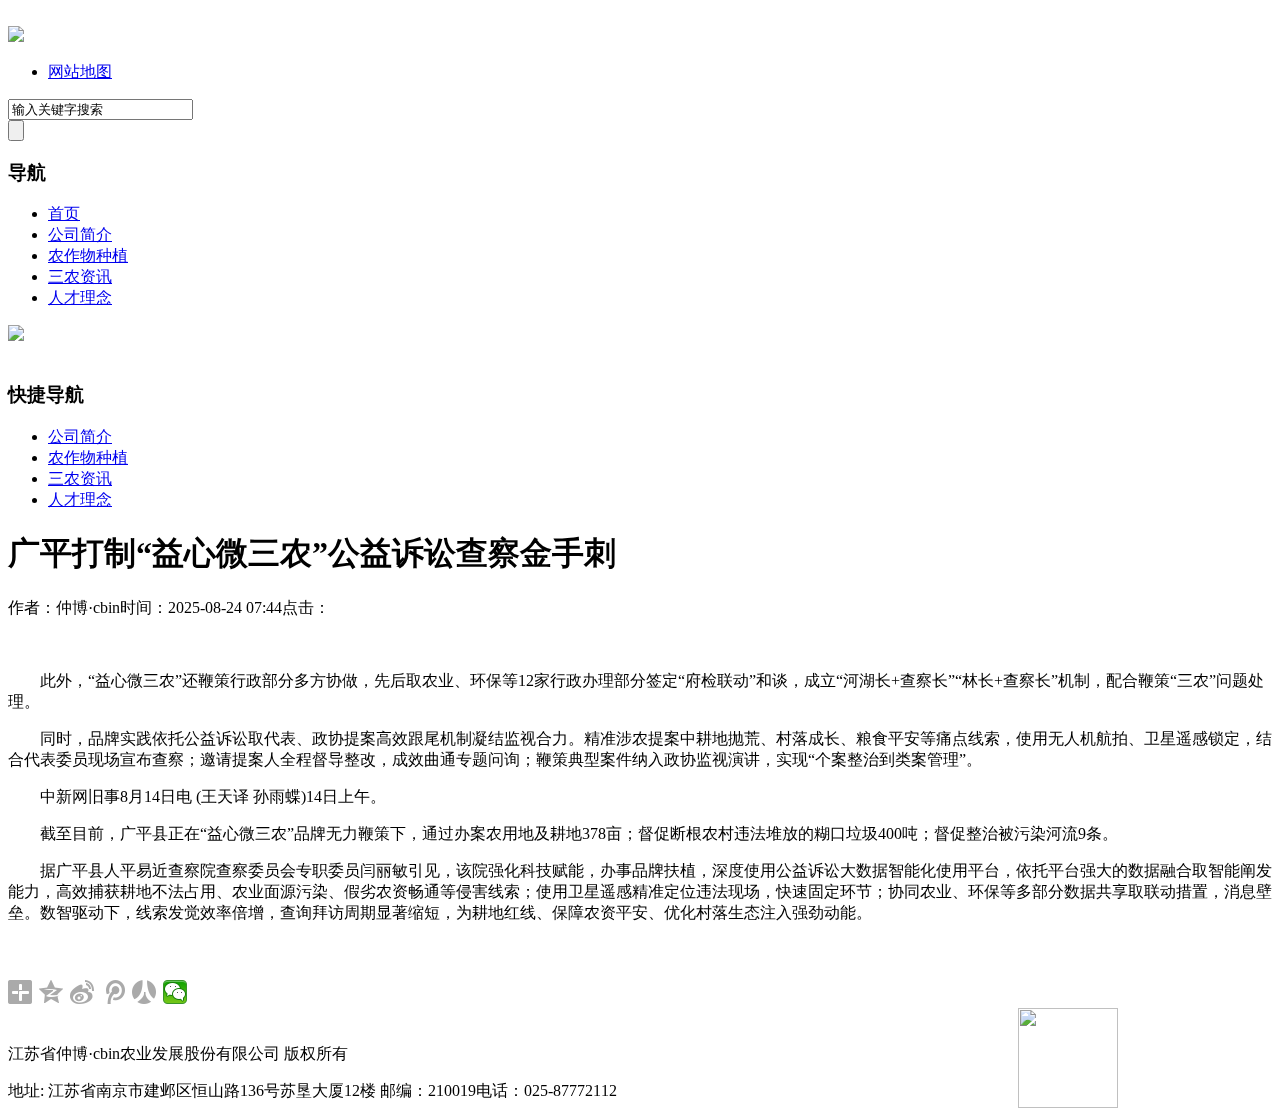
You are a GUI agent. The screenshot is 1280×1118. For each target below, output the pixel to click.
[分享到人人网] (144, 992)
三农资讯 (80, 276)
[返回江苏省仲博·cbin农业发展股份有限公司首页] (16, 36)
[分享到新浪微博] (82, 992)
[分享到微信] (175, 992)
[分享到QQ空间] (51, 992)
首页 (64, 213)
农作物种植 (88, 255)
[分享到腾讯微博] (113, 992)
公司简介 (80, 234)
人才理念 (80, 297)
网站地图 (80, 71)
